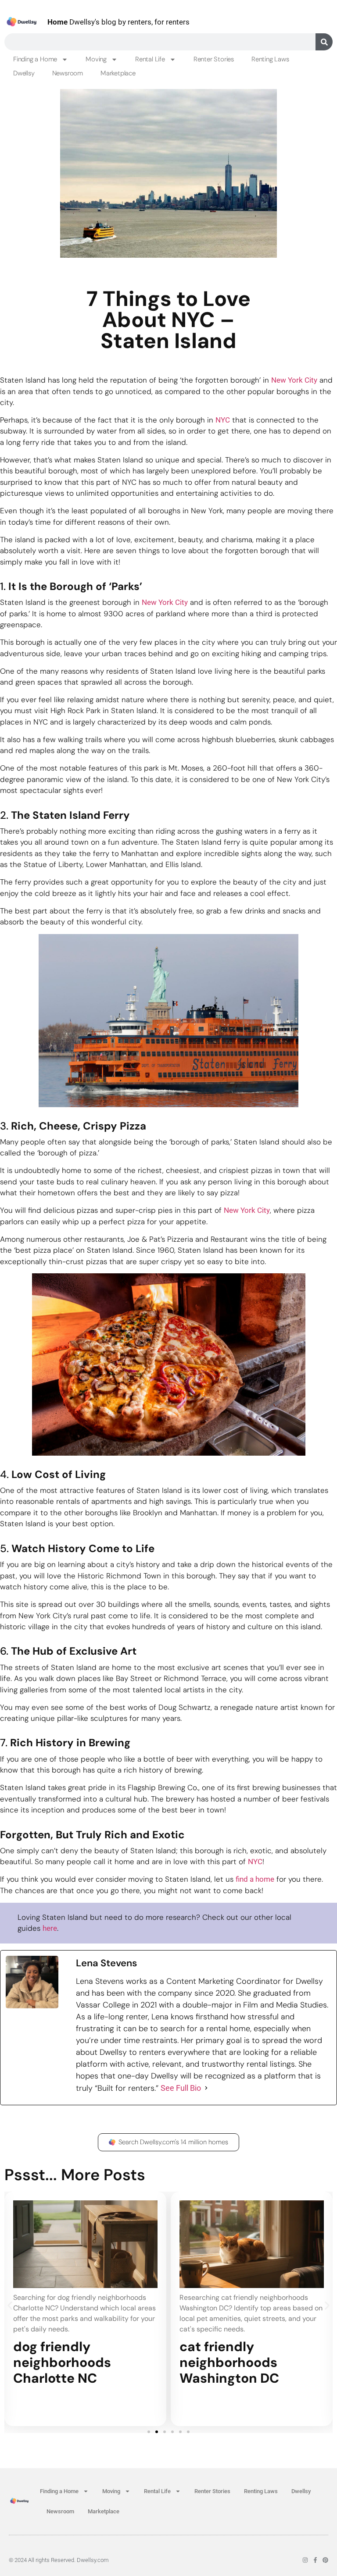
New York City (294, 380)
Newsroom (68, 73)
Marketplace (118, 73)
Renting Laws (270, 59)
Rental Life (150, 59)
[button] (10, 2306)
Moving (96, 59)
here (50, 1928)
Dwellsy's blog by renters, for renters (118, 22)
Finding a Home (35, 59)
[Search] (324, 42)
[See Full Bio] (206, 2088)
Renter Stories (214, 59)
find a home (255, 1879)
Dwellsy (24, 73)
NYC (223, 420)
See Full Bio (181, 2088)
